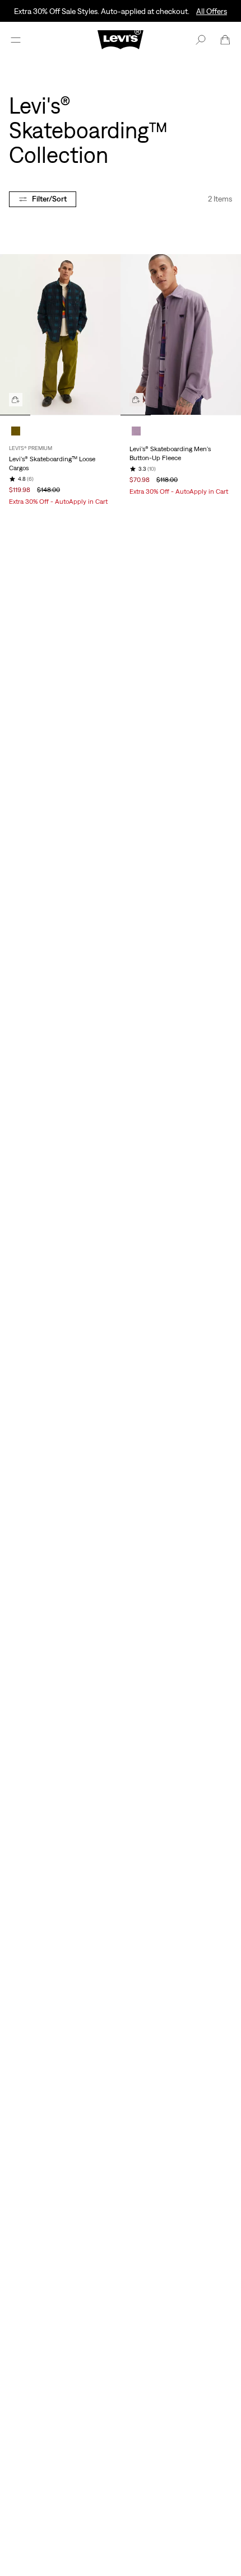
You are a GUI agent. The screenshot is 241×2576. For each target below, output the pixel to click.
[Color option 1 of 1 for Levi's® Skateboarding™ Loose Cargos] (16, 431)
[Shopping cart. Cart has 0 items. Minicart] (225, 40)
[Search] (201, 40)
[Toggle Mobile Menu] (16, 40)
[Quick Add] (16, 400)
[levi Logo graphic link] (121, 39)
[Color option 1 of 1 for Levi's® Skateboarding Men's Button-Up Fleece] (136, 431)
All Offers (212, 11)
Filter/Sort (49, 199)
